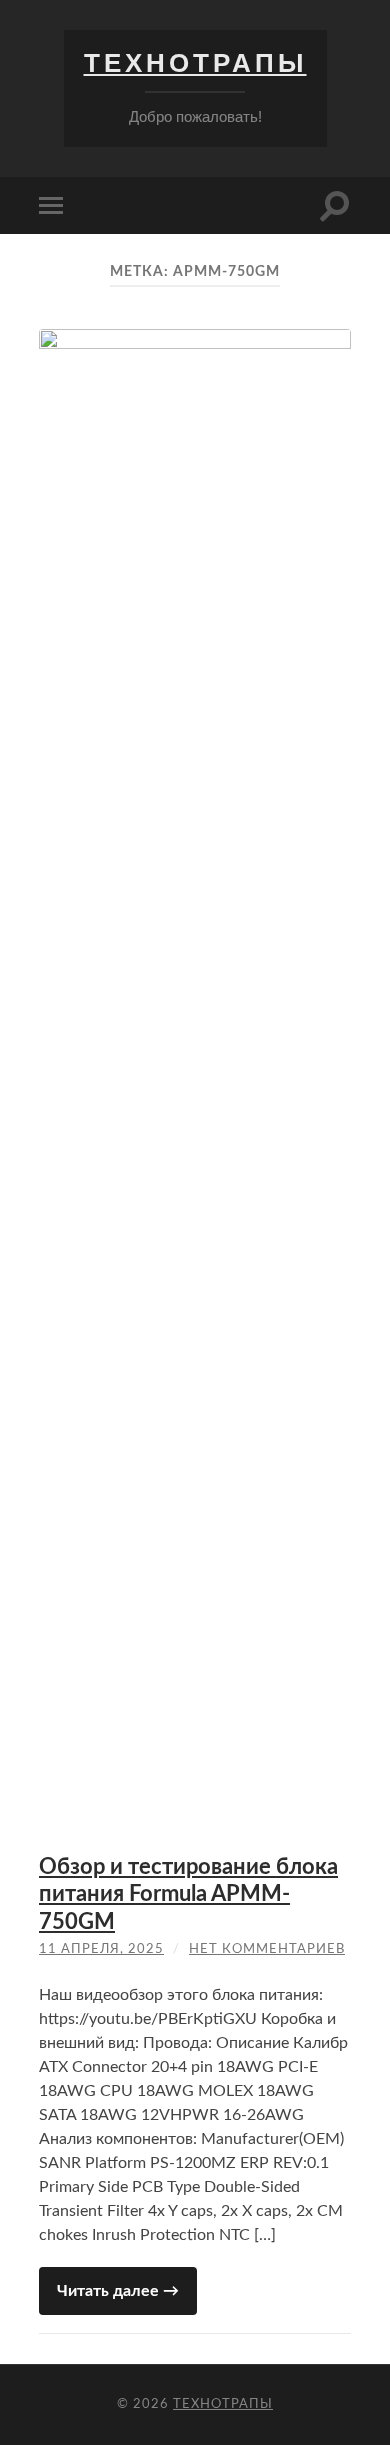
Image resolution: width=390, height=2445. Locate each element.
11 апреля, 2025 (101, 1949)
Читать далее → (118, 2291)
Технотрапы (195, 63)
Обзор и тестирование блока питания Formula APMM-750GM (188, 1894)
